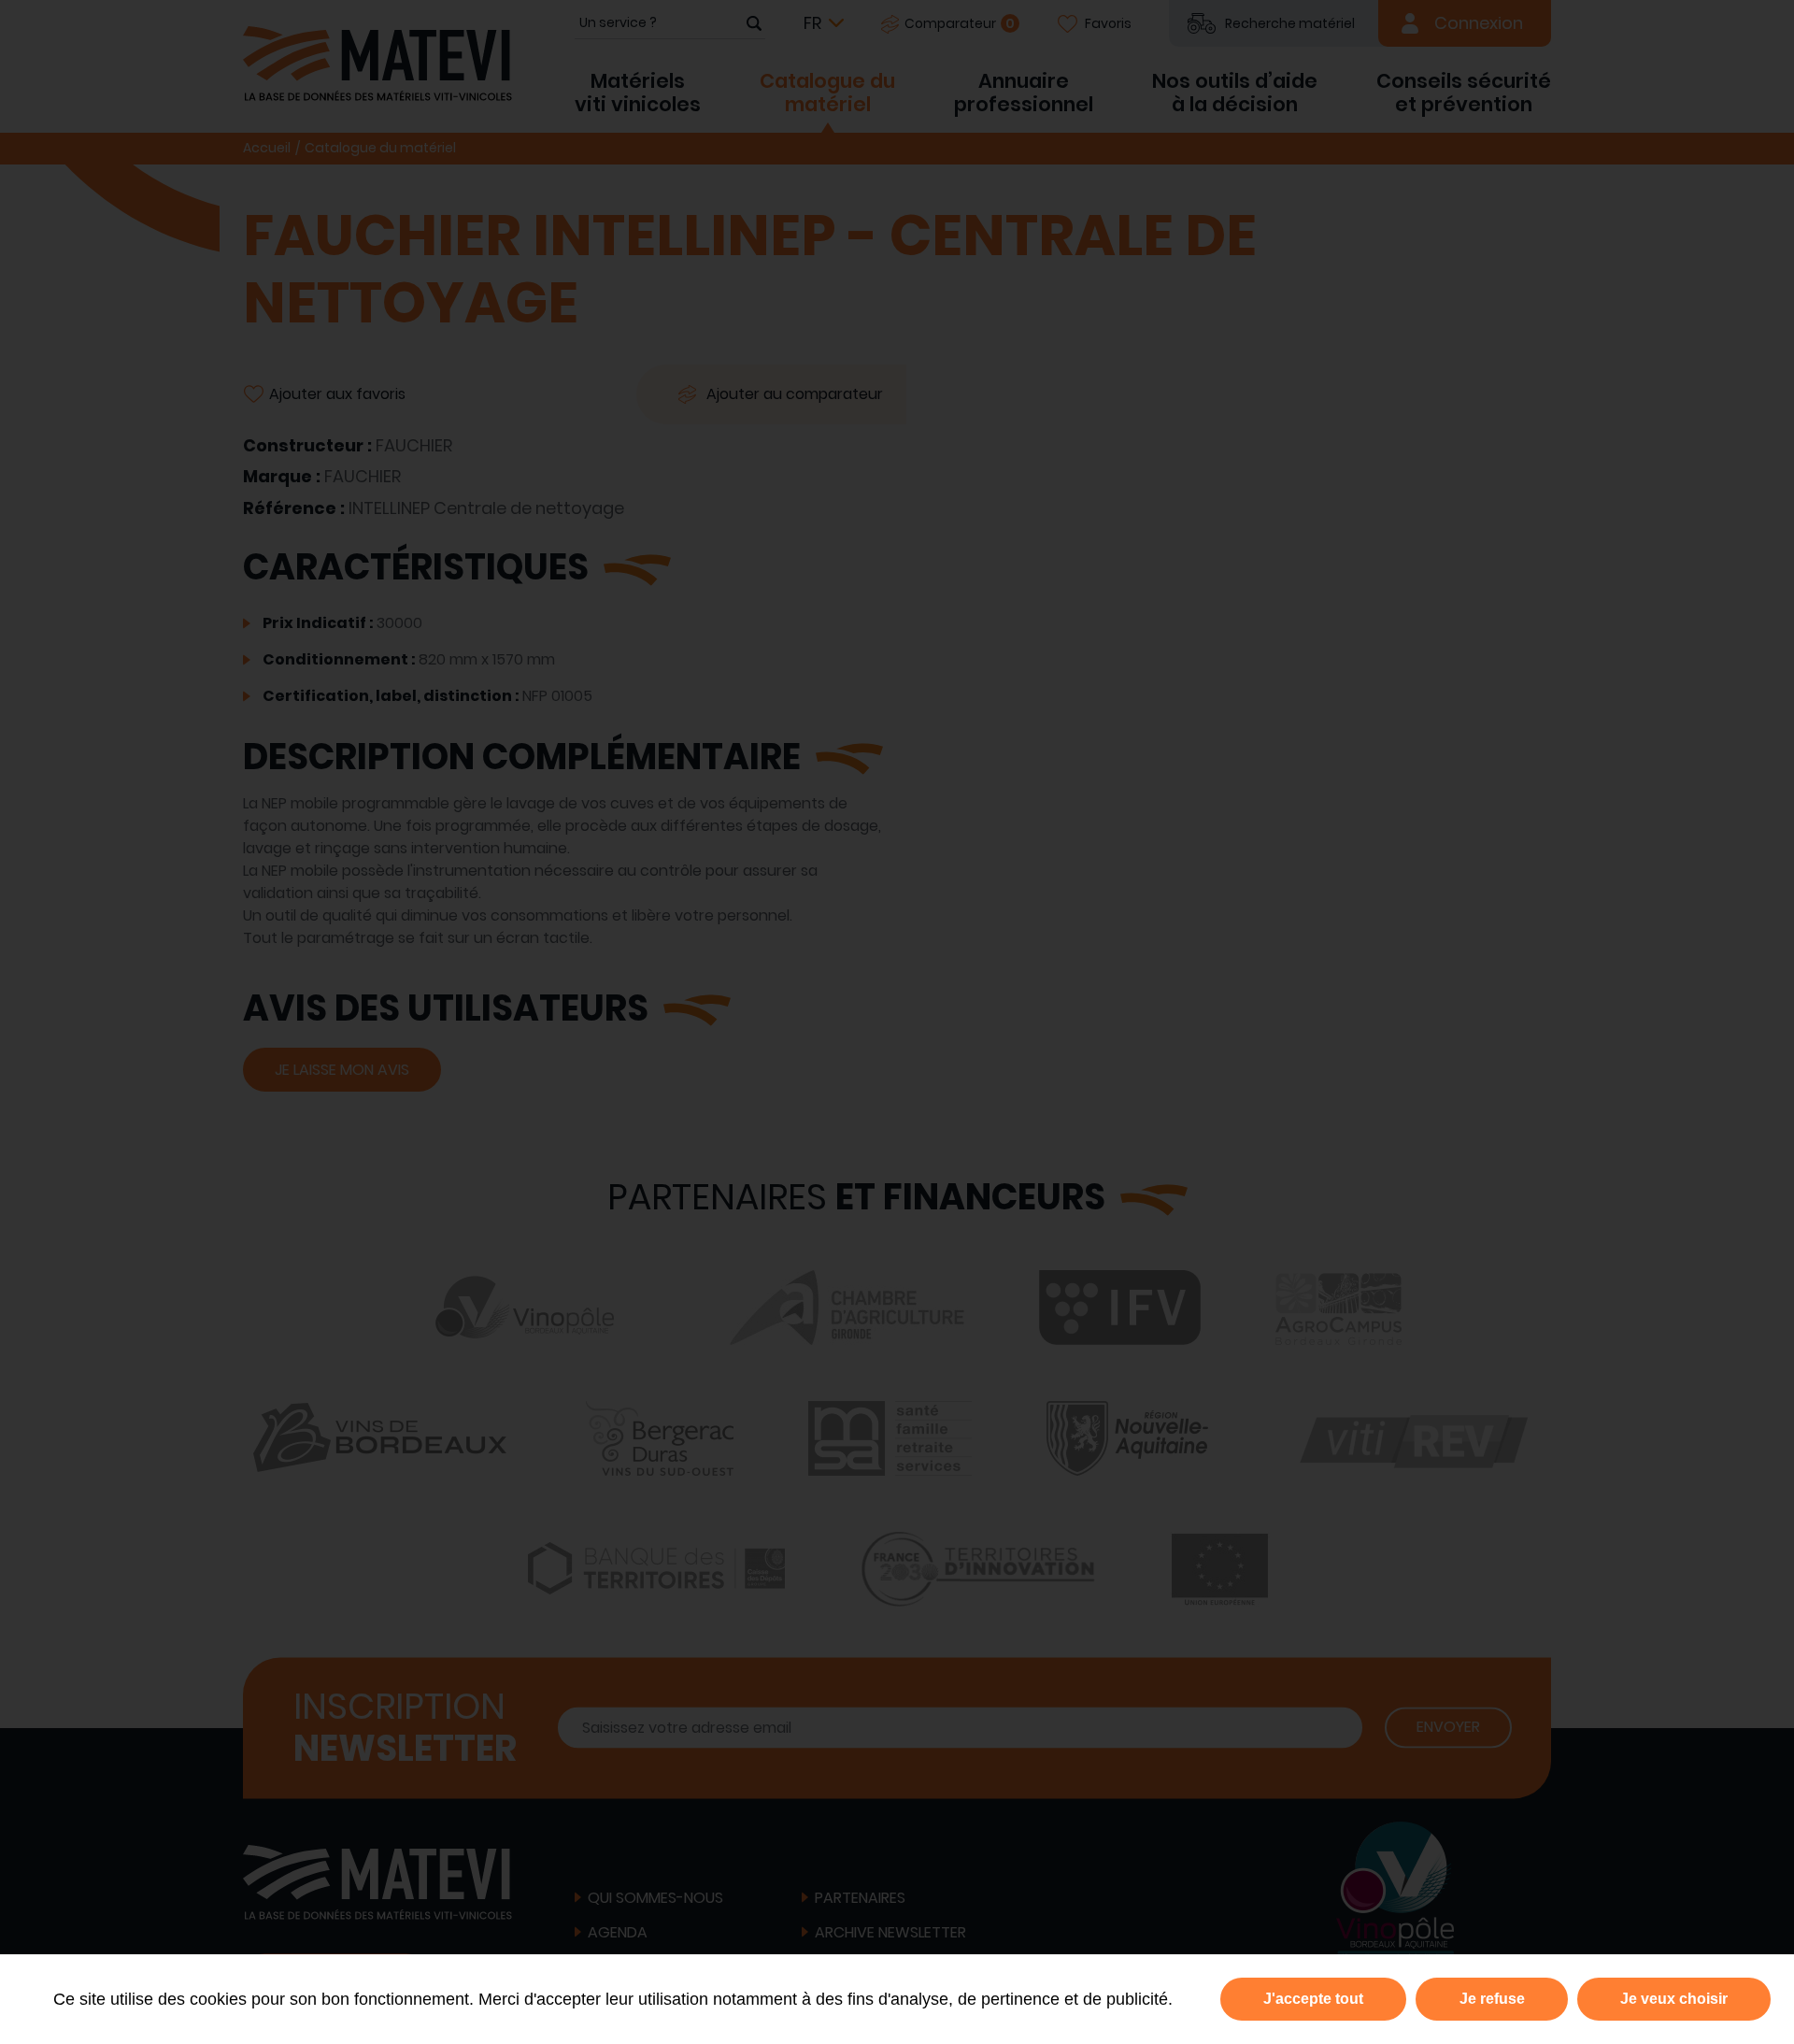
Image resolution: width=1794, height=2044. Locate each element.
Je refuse (1492, 1999)
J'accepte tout (1313, 1999)
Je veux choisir (1674, 1999)
